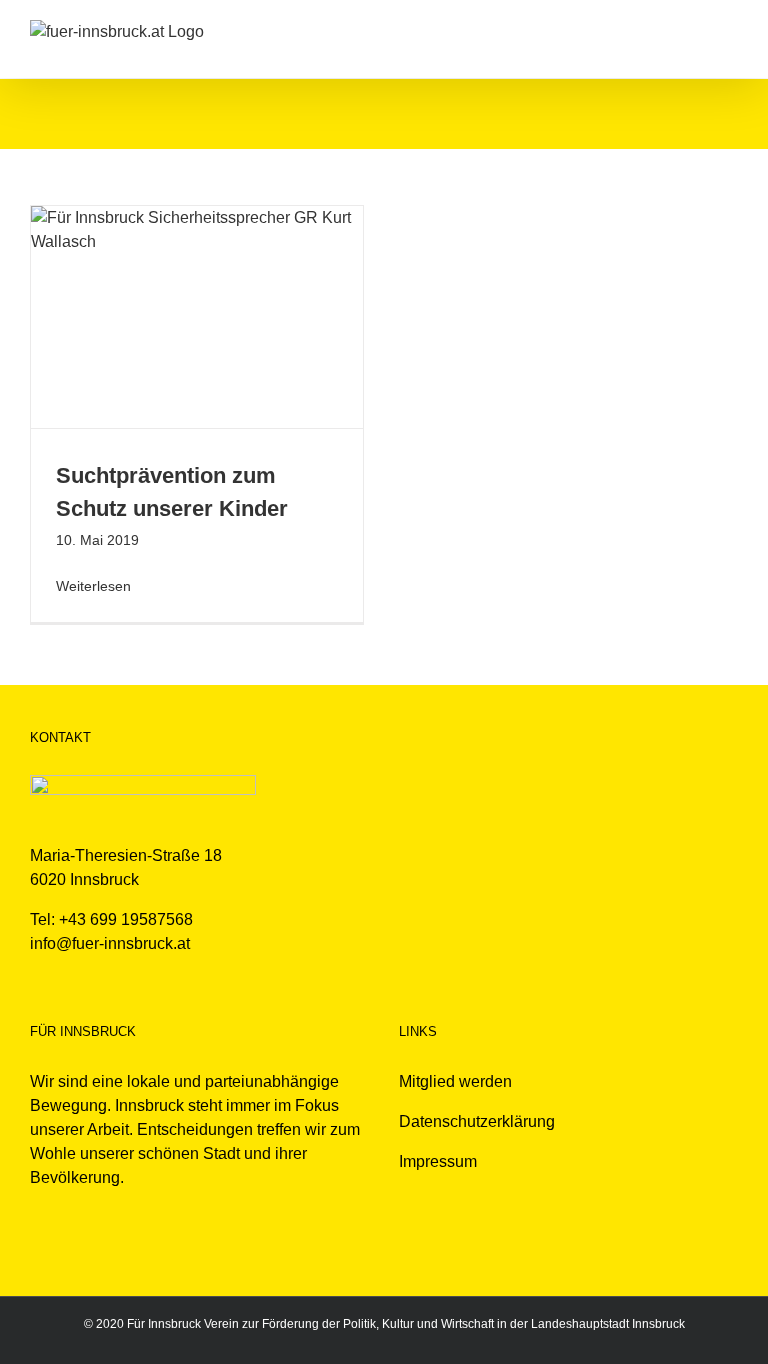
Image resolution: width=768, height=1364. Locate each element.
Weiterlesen (93, 586)
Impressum (438, 1161)
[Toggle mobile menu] (730, 30)
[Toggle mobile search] (694, 30)
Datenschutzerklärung (477, 1121)
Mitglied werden (455, 1081)
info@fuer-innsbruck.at (110, 943)
